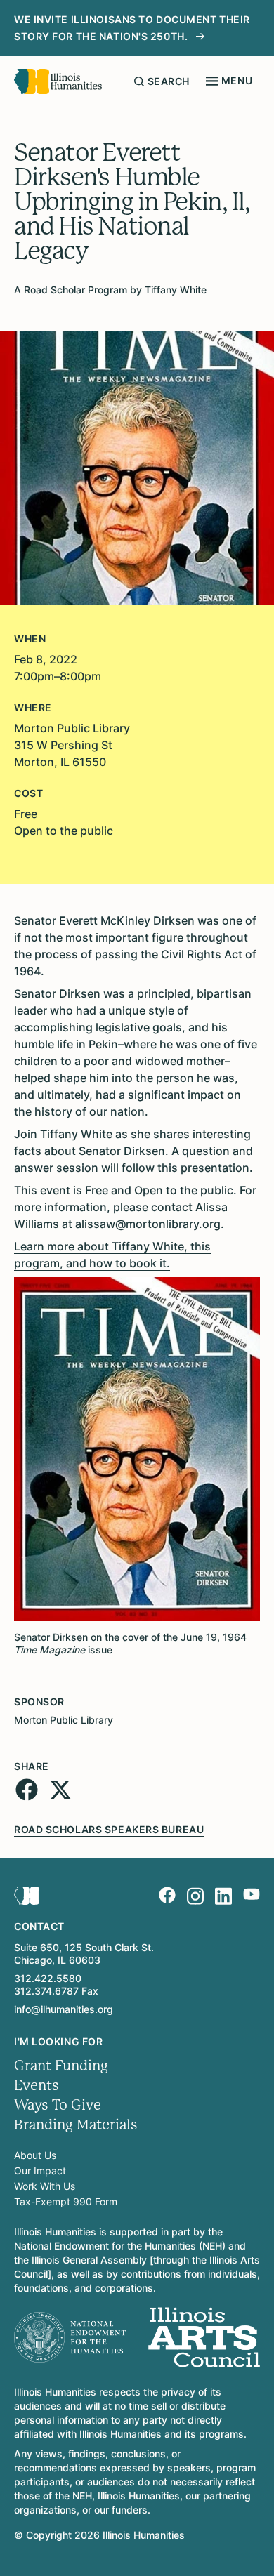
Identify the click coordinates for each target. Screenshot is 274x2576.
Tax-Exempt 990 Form (66, 2201)
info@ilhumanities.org (64, 2009)
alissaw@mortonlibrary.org (148, 1224)
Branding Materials (76, 2125)
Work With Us (45, 2186)
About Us (35, 2155)
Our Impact (40, 2171)
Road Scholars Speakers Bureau (109, 1829)
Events (37, 2086)
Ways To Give (58, 2105)
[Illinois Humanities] (58, 81)
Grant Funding (61, 2066)
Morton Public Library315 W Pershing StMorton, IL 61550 (72, 745)
